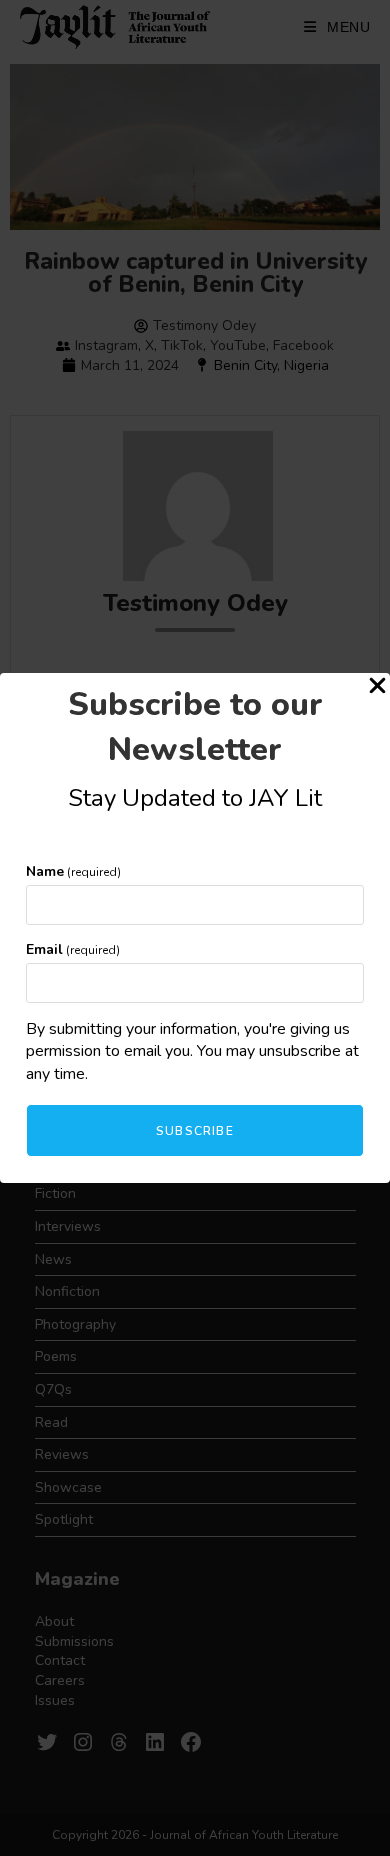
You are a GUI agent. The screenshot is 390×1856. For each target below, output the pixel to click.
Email (73, 949)
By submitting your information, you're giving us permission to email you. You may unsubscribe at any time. (192, 1051)
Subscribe (195, 1131)
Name (73, 871)
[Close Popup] (377, 688)
